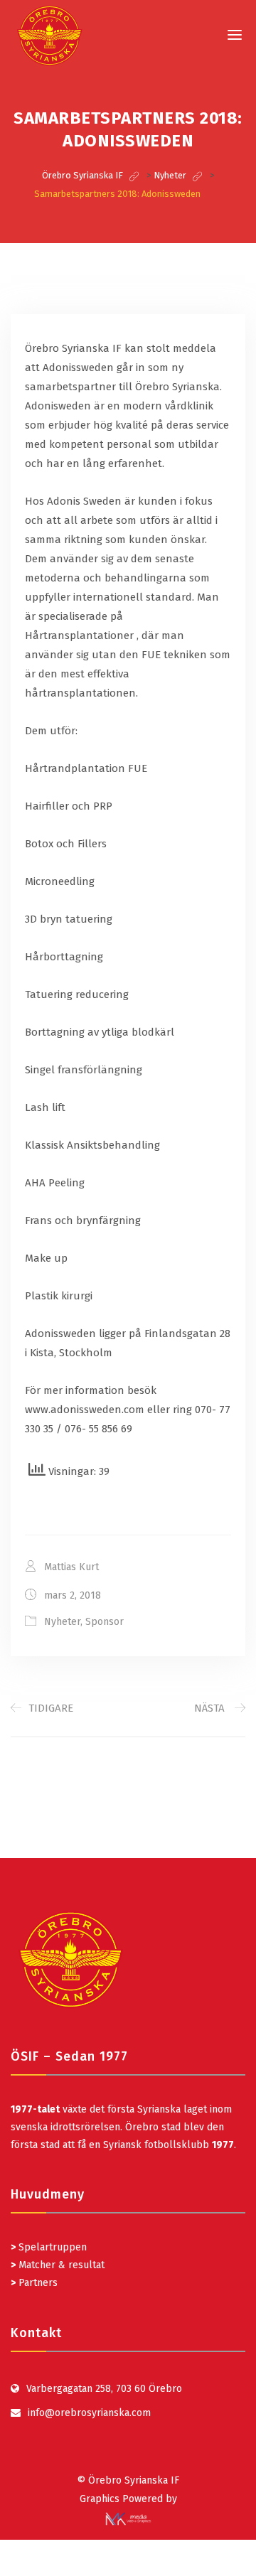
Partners (34, 2283)
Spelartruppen (51, 2247)
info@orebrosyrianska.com (89, 2413)
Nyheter (62, 1622)
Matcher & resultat (58, 2265)
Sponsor (105, 1622)
